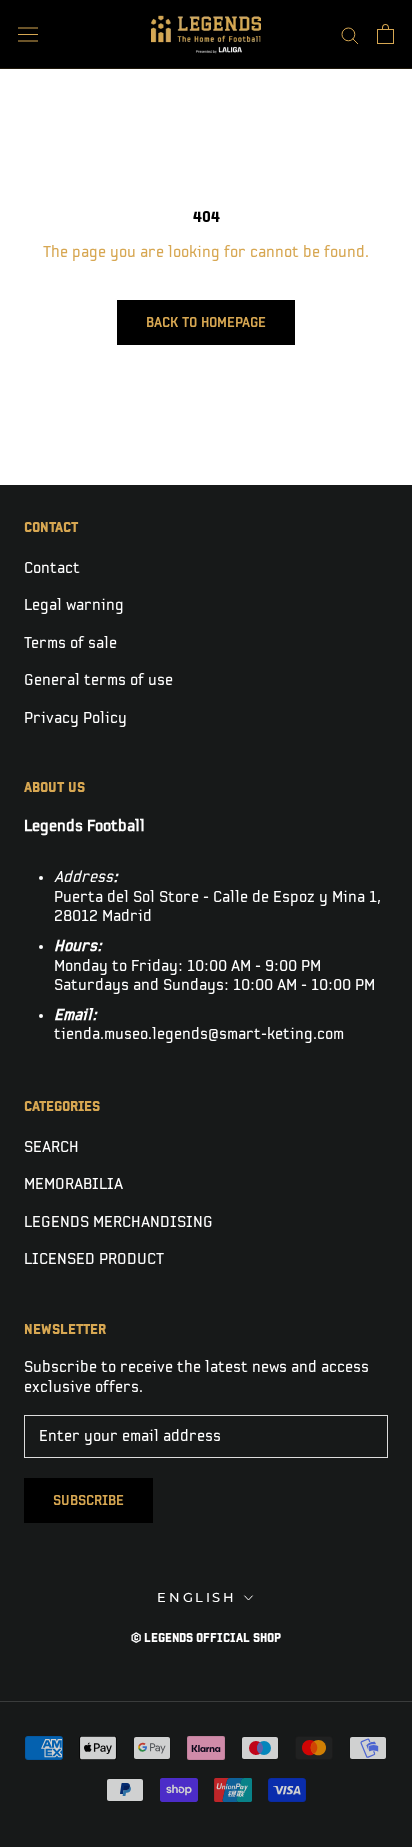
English (196, 1597)
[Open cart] (385, 34)
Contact (52, 568)
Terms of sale (70, 643)
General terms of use (98, 680)
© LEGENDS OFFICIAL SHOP (206, 1638)
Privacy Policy (75, 718)
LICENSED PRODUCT (94, 1259)
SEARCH (51, 1147)
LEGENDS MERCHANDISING (118, 1222)
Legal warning (74, 605)
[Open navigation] (28, 34)
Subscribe (88, 1500)
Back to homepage (206, 322)
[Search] (350, 34)
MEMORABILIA (73, 1184)
